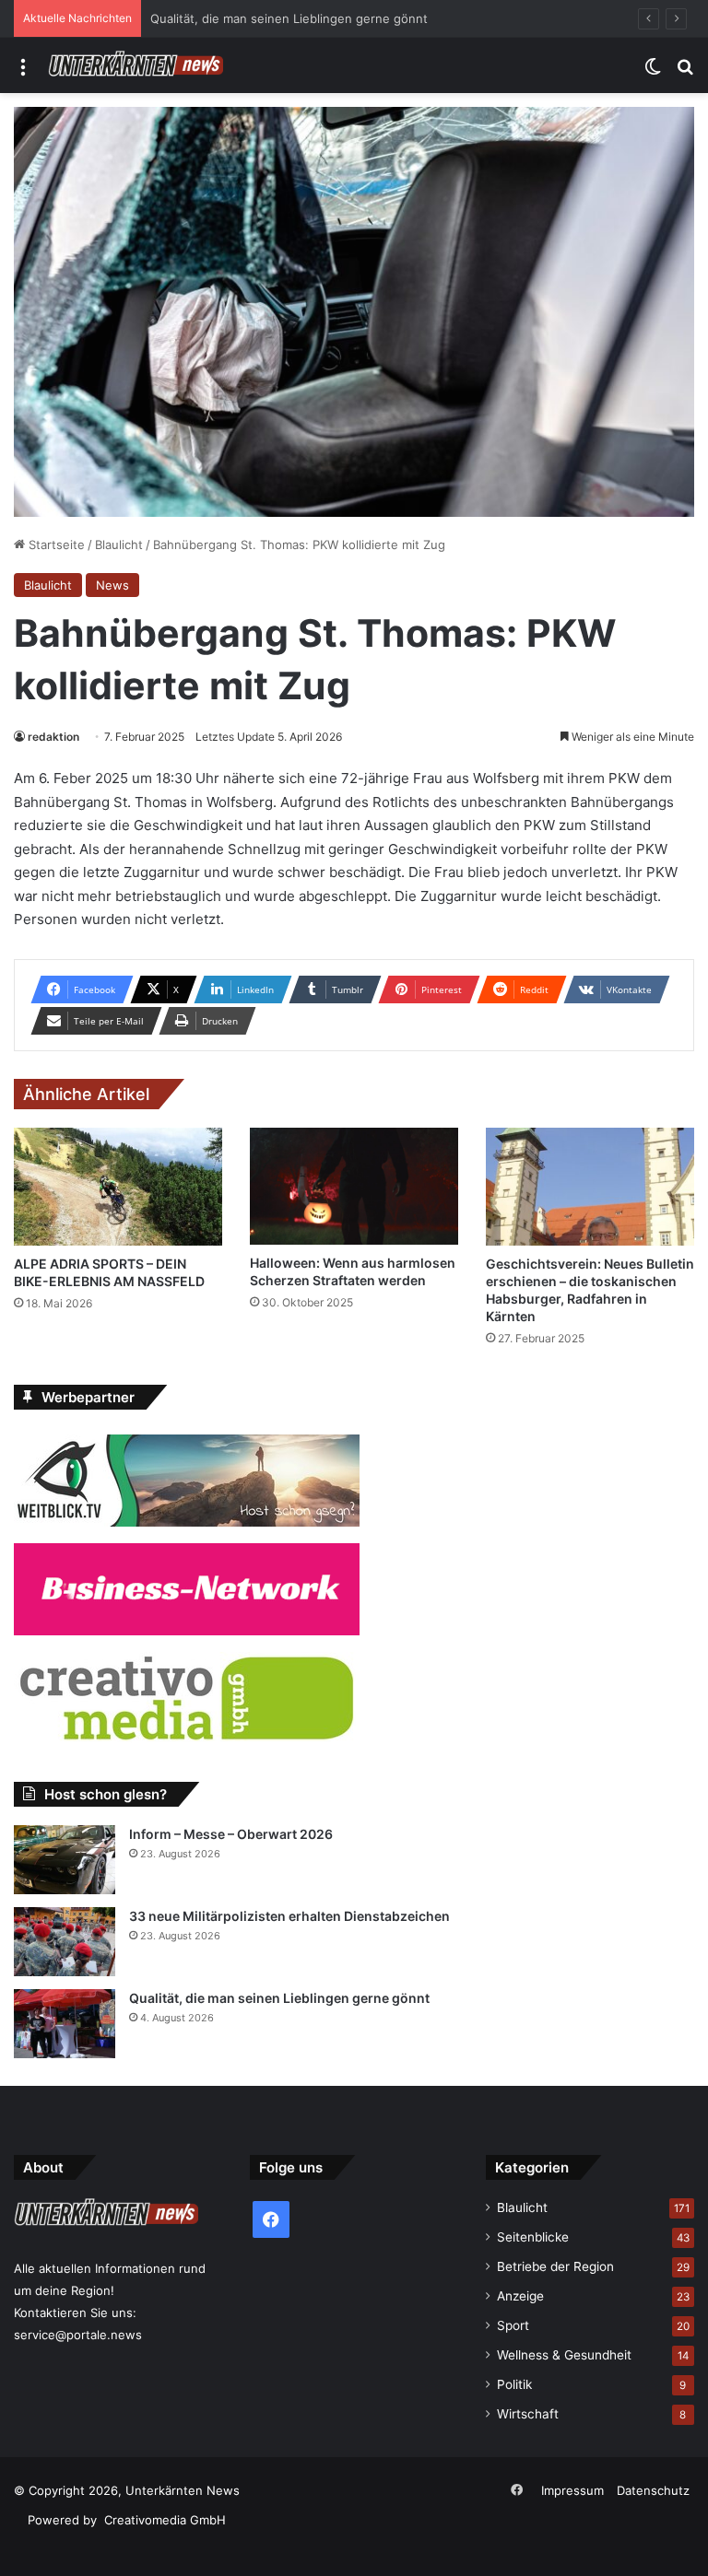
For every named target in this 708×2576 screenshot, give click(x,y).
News (112, 585)
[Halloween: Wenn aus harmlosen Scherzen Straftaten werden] (354, 1186)
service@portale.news (78, 2335)
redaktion (53, 737)
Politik (514, 2384)
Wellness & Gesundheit (564, 2355)
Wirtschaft (528, 2414)
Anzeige (520, 2296)
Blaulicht (119, 544)
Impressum (572, 2490)
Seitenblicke (533, 2237)
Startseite (55, 544)
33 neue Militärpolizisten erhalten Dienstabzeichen (289, 1916)
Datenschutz (653, 2490)
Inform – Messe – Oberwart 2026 (231, 1834)
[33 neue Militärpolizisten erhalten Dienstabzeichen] (65, 1942)
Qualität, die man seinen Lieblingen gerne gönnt (289, 18)
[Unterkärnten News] (136, 65)
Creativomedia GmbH (165, 2520)
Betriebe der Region (555, 2266)
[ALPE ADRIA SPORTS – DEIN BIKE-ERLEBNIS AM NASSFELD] (118, 1186)
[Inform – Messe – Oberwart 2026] (65, 1860)
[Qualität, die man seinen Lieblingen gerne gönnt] (65, 2024)
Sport (513, 2325)
